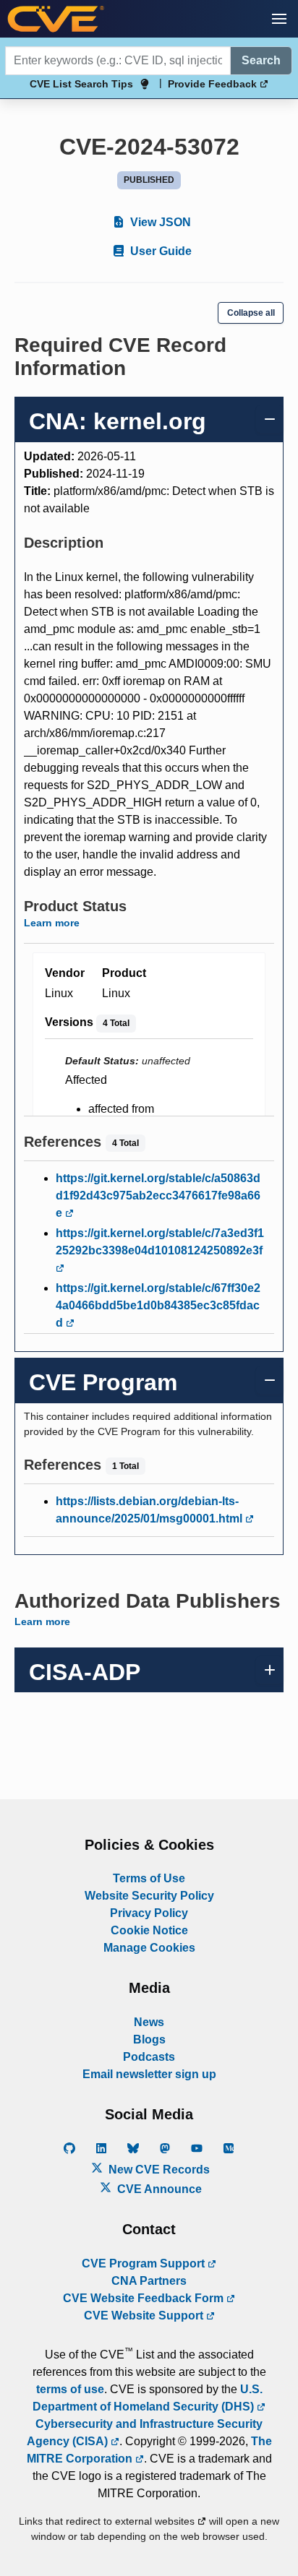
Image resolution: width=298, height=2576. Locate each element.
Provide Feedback (214, 84)
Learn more (52, 923)
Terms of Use (149, 1878)
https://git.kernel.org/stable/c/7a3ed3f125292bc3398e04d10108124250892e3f (160, 1242)
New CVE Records (158, 2170)
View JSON (159, 222)
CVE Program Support (145, 2263)
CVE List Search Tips (81, 84)
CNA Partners (149, 2281)
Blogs (149, 2039)
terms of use (70, 2389)
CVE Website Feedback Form (145, 2298)
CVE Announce (158, 2189)
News (149, 2022)
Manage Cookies (149, 1948)
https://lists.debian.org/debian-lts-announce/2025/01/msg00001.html (150, 1510)
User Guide (159, 251)
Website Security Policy (149, 1896)
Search (261, 60)
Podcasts (149, 2057)
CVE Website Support (145, 2316)
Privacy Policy (149, 1913)
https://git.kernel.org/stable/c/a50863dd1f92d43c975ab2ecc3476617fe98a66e (158, 1196)
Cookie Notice (149, 1930)
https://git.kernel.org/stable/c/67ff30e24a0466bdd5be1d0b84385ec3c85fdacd (158, 1305)
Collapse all (251, 313)
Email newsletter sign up (149, 2074)
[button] (279, 19)
